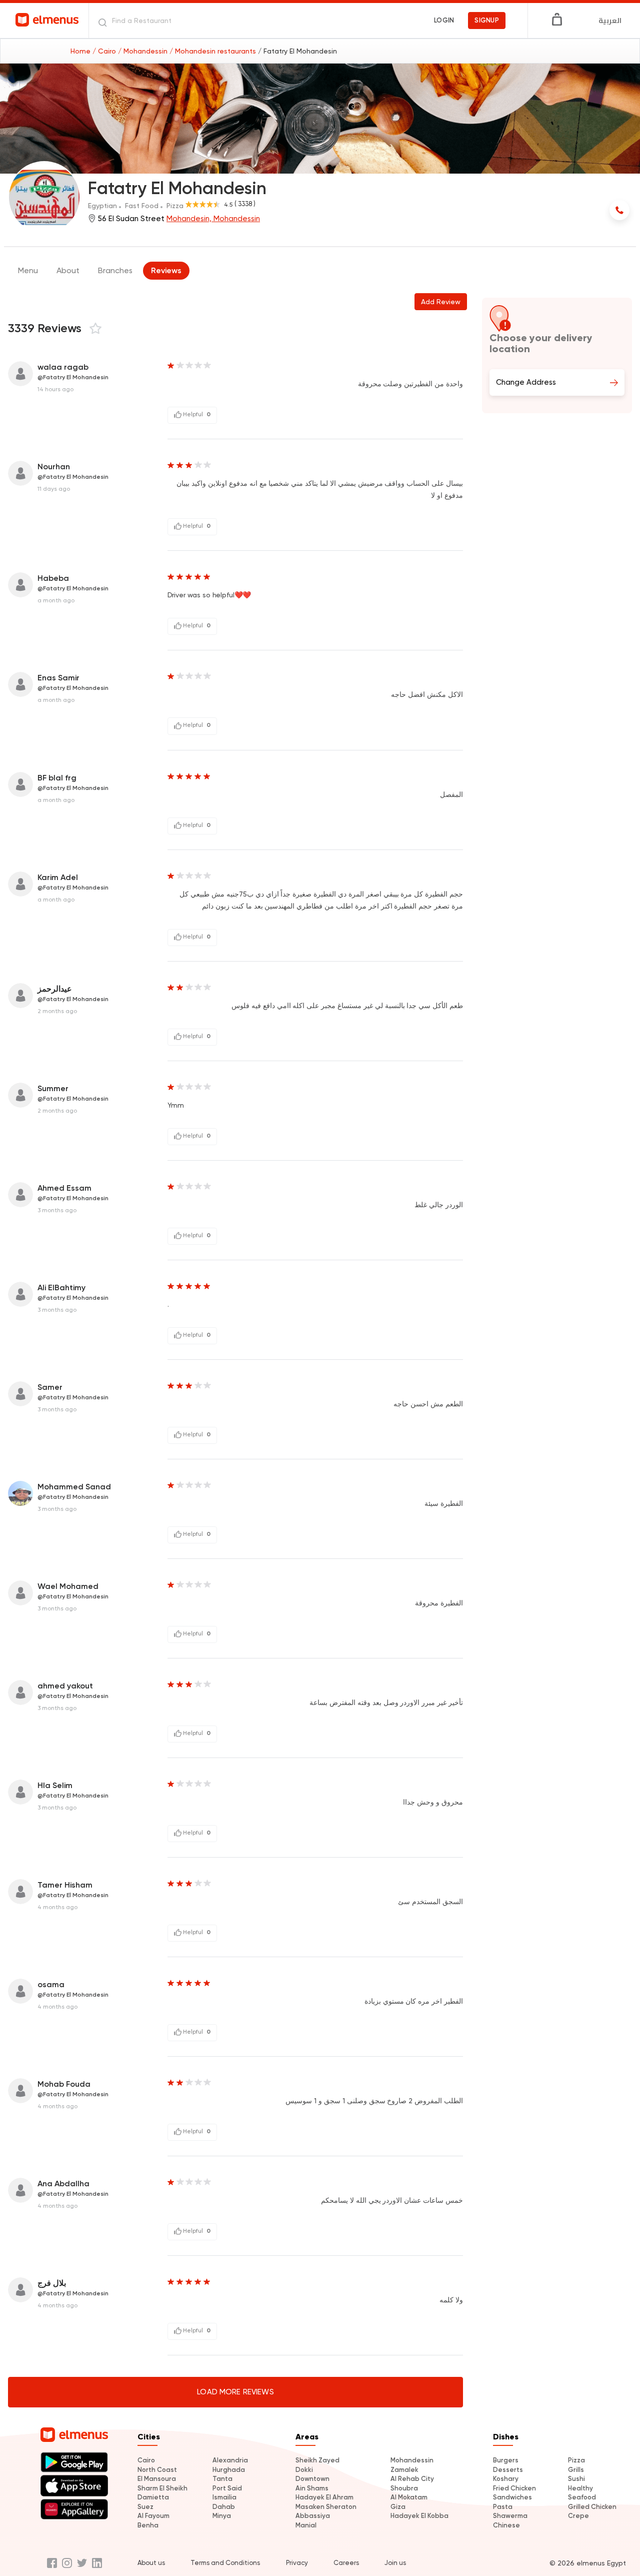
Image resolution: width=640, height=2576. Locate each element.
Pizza (576, 2460)
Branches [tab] (115, 270)
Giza (398, 2507)
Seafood (582, 2497)
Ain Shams (312, 2488)
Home (81, 51)
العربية (610, 21)
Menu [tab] (28, 270)
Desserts (508, 2470)
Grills (576, 2470)
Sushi (576, 2479)
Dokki (304, 2470)
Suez (145, 2507)
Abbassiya (313, 2516)
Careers (346, 2563)
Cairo (146, 2460)
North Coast (157, 2470)
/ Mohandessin (144, 51)
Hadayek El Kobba (419, 2516)
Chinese (506, 2525)
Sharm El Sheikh (162, 2488)
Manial (306, 2525)
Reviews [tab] (166, 270)
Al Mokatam (409, 2497)
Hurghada (229, 2470)
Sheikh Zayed (317, 2460)
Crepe (578, 2516)
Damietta (153, 2497)
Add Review (441, 302)
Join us (395, 2563)
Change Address (526, 382)
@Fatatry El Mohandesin (73, 377)
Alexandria (230, 2460)
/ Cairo (105, 51)
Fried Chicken (514, 2488)
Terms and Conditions (225, 2563)
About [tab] (68, 270)
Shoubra (404, 2488)
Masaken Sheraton (326, 2507)
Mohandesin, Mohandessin (213, 219)
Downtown (312, 2479)
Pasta (503, 2507)
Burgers (506, 2460)
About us (151, 2563)
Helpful (196, 414)
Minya (222, 2516)
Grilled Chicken (592, 2507)
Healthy (580, 2488)
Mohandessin (412, 2460)
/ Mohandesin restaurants (214, 51)
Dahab (224, 2507)
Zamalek (404, 2470)
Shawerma (510, 2516)
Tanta (222, 2479)
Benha (148, 2525)
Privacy (297, 2563)
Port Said (227, 2488)
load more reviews (235, 2392)
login (444, 20)
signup (487, 20)
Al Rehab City (412, 2479)
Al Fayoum (153, 2516)
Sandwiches (512, 2497)
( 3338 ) (245, 204)
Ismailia (224, 2497)
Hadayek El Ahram (324, 2497)
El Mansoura (157, 2479)
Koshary (506, 2479)
